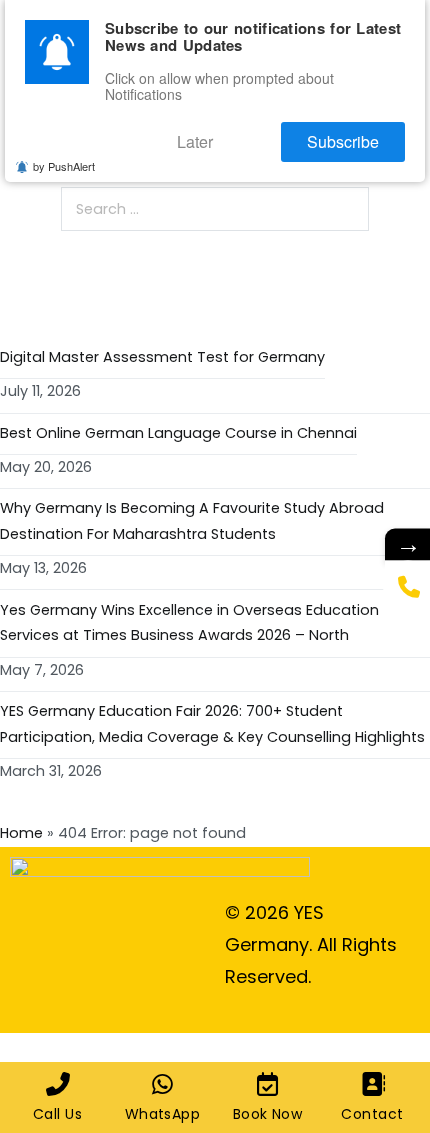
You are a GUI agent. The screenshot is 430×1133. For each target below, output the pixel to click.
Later (223, 137)
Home (21, 833)
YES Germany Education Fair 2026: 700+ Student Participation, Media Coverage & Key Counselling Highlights (212, 724)
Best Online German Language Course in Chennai (178, 433)
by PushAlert (64, 159)
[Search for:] (215, 208)
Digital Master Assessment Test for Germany (162, 357)
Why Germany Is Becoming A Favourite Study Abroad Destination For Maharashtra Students (192, 521)
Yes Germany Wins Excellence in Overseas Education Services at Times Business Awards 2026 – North (189, 623)
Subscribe (352, 137)
